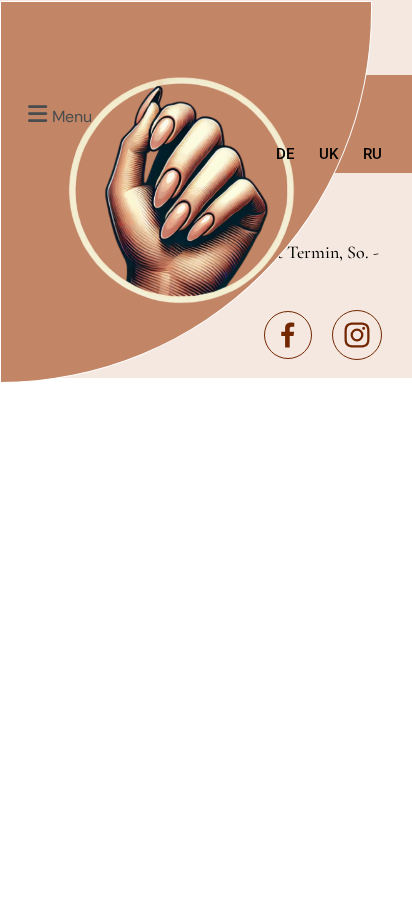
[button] (57, 113)
